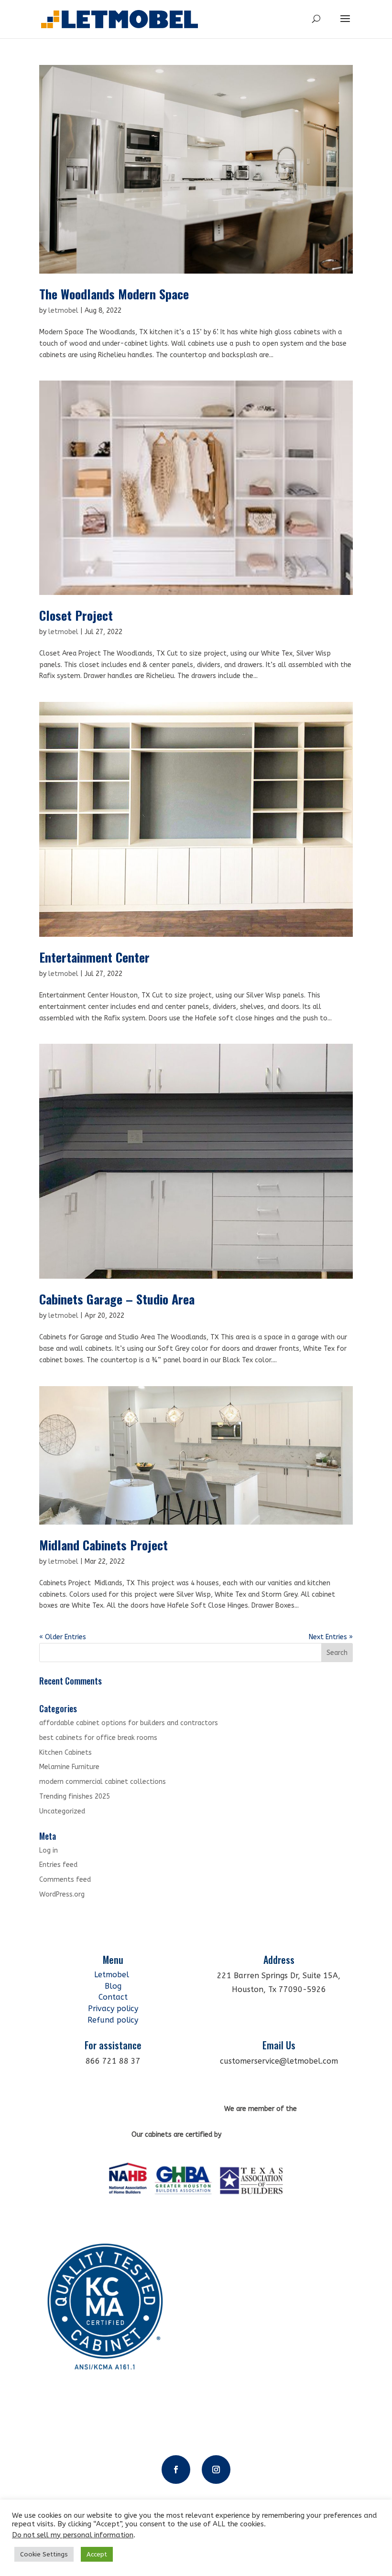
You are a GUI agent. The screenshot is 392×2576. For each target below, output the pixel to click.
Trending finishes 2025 (75, 1797)
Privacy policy (113, 2009)
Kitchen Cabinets (65, 1753)
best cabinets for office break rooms (98, 1738)
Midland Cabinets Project (103, 1545)
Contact (113, 1997)
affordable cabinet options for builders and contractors (129, 1723)
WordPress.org (62, 1894)
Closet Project (76, 615)
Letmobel (113, 1975)
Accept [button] (97, 2554)
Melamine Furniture (69, 1767)
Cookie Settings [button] (44, 2554)
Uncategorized (62, 1811)
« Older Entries (63, 1637)
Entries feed (58, 1865)
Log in (49, 1850)
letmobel (63, 311)
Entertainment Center (94, 957)
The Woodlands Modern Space (114, 294)
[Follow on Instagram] (216, 2470)
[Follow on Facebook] (176, 2470)
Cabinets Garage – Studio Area (117, 1299)
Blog (113, 1986)
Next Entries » (331, 1637)
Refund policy (113, 2020)
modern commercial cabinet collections (103, 1782)
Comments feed (65, 1880)
